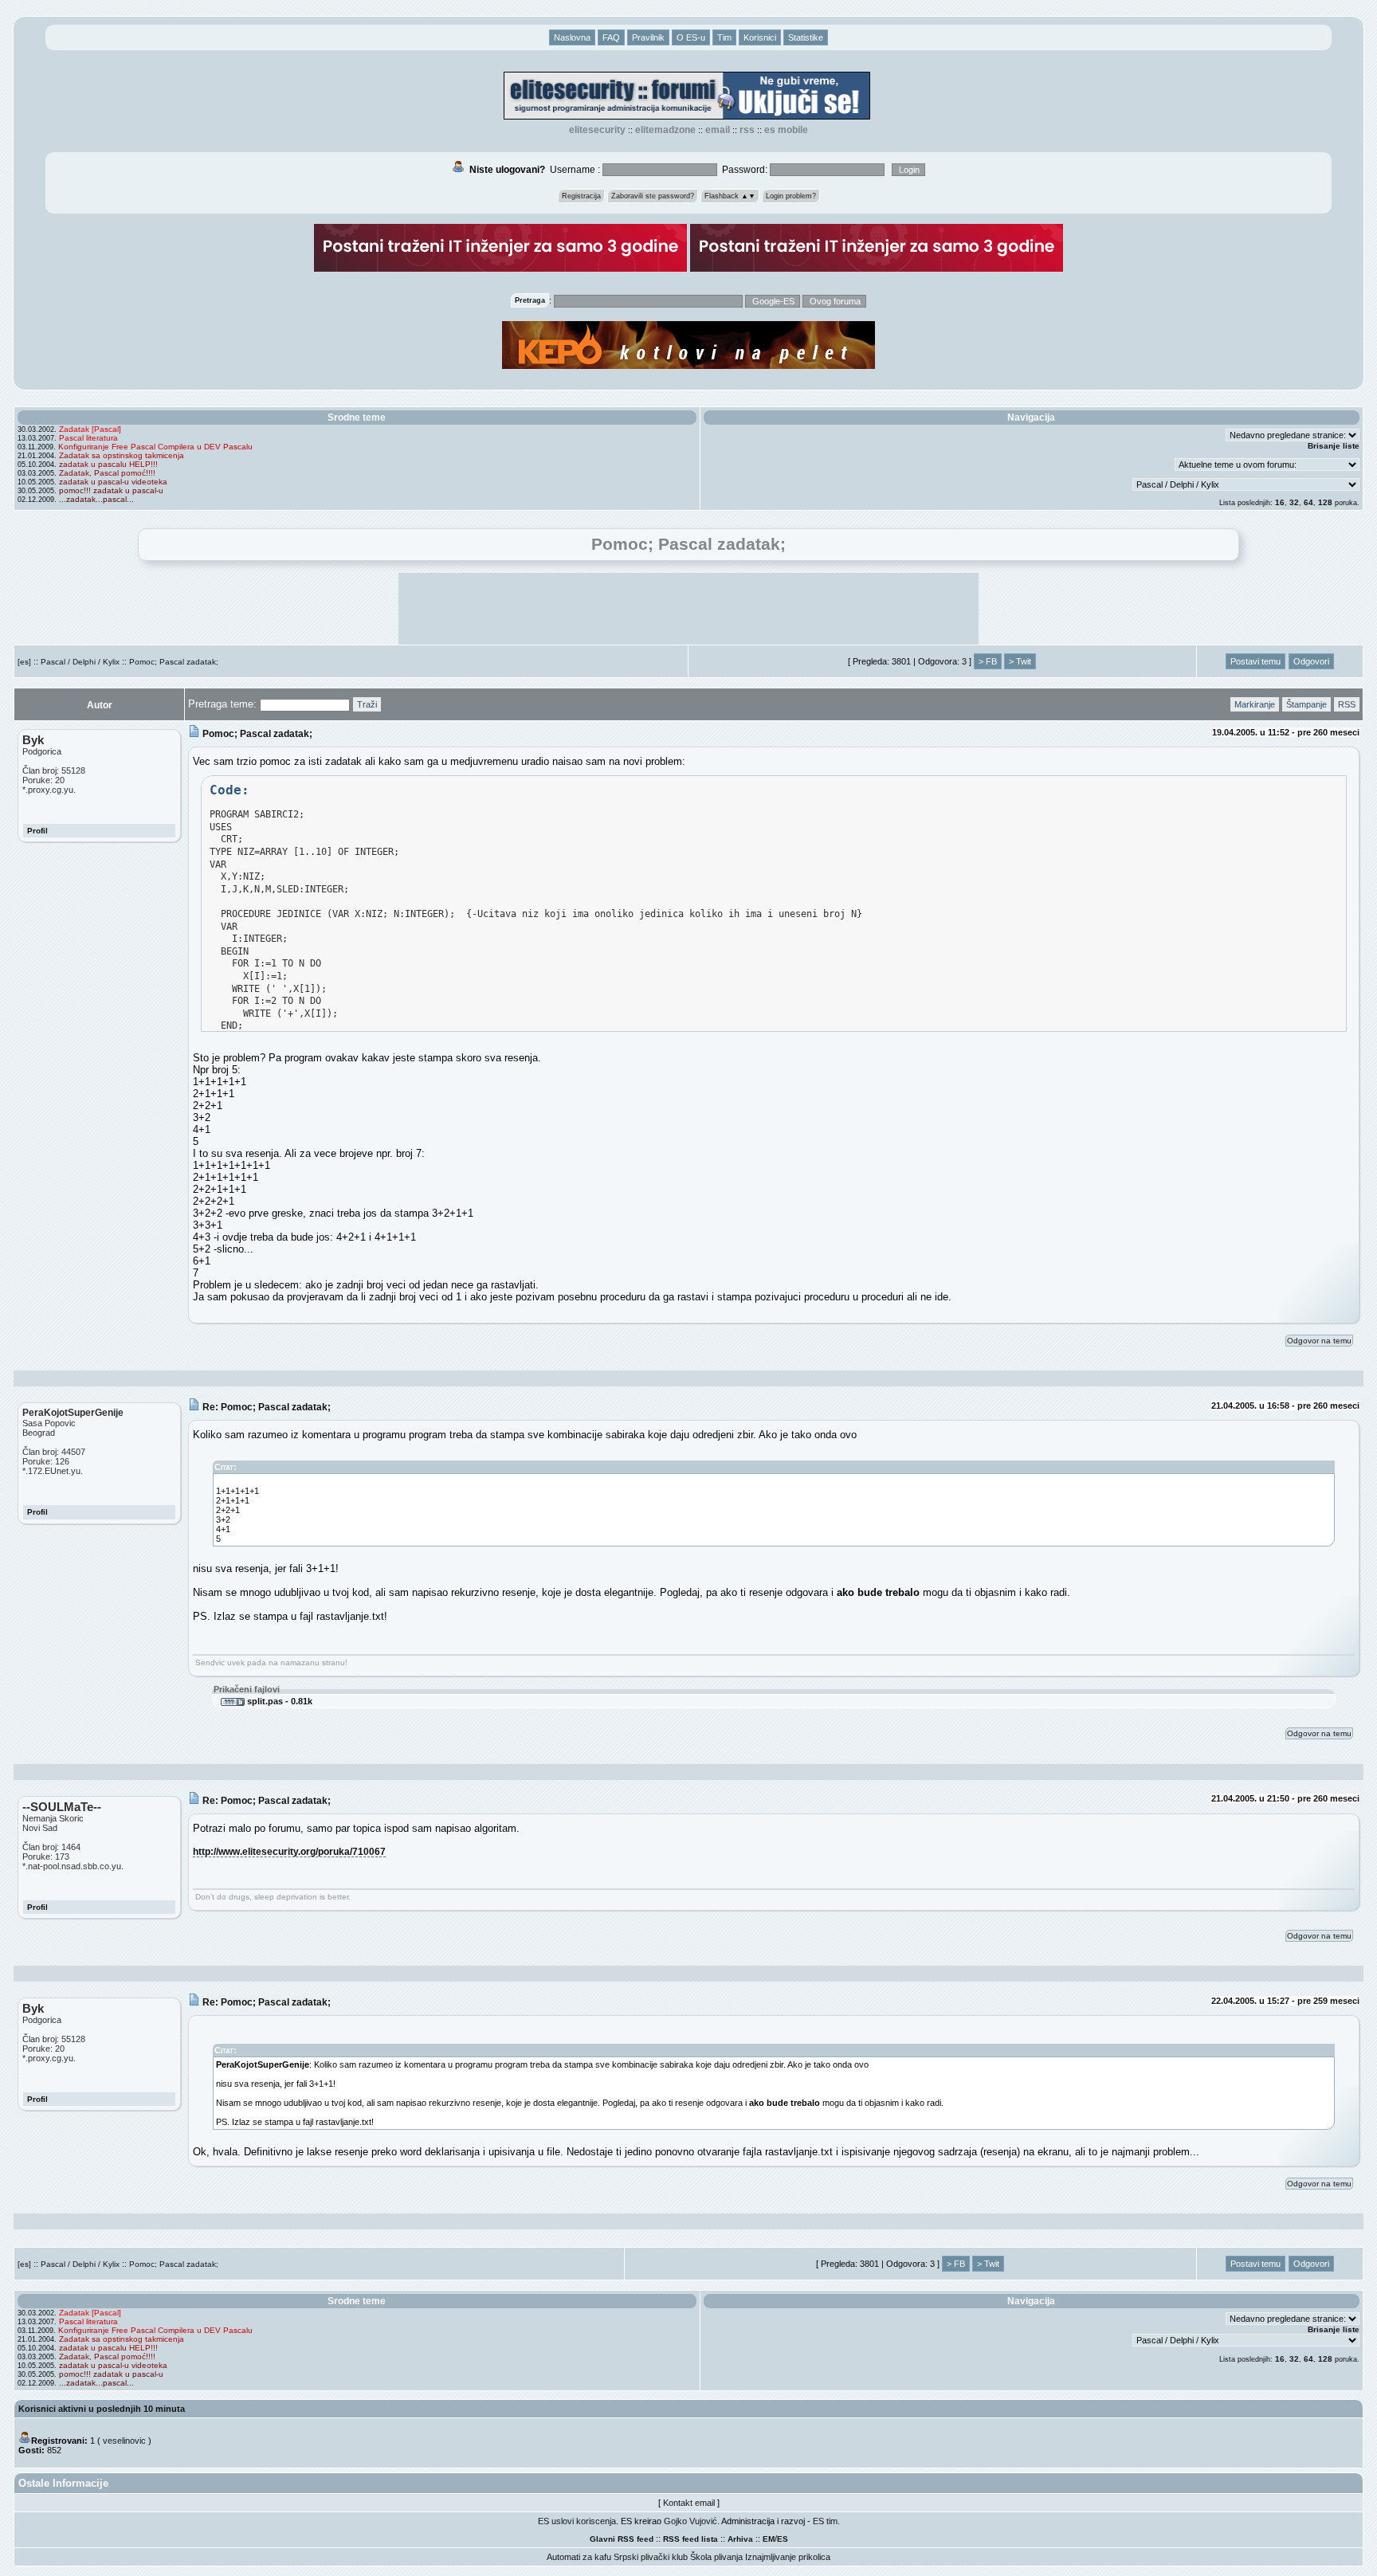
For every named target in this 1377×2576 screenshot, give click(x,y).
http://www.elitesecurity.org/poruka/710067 (289, 1851)
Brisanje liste (1334, 446)
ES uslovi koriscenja (577, 2521)
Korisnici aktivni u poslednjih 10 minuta (102, 2409)
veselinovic (124, 2441)
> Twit (1020, 661)
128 (1325, 502)
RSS (747, 130)
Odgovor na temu (1319, 1341)
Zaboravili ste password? (653, 196)
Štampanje (1306, 704)
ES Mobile (786, 130)
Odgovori (1311, 661)
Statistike (806, 37)
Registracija (581, 196)
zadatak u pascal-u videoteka (113, 482)
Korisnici (760, 37)
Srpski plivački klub (651, 2557)
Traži (367, 704)
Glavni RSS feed (622, 2539)
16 (1280, 502)
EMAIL (718, 130)
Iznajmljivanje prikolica (788, 2557)
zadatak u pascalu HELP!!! (108, 464)
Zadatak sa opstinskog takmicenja (122, 455)
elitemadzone (665, 130)
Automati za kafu (579, 2557)
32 (1294, 502)
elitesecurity (597, 130)
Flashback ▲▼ (730, 196)
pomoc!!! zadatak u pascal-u (111, 490)
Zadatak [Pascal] (90, 429)
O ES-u (691, 37)
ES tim (825, 2521)
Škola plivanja (716, 2557)
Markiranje (1255, 704)
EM (769, 2539)
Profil (37, 831)
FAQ (611, 37)
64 (1308, 502)
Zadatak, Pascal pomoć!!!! (107, 473)
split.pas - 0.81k (279, 1701)
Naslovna (572, 37)
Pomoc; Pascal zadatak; (174, 662)
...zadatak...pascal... (96, 499)
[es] (24, 662)
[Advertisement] (688, 609)
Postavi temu (1255, 661)
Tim (724, 37)
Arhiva (740, 2539)
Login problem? (791, 196)
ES (783, 2539)
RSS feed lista (690, 2539)
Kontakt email (689, 2503)
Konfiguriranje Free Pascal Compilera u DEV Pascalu (155, 447)
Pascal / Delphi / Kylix (80, 662)
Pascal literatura (88, 438)
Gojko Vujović (690, 2521)
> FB (988, 661)
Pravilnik (648, 37)
